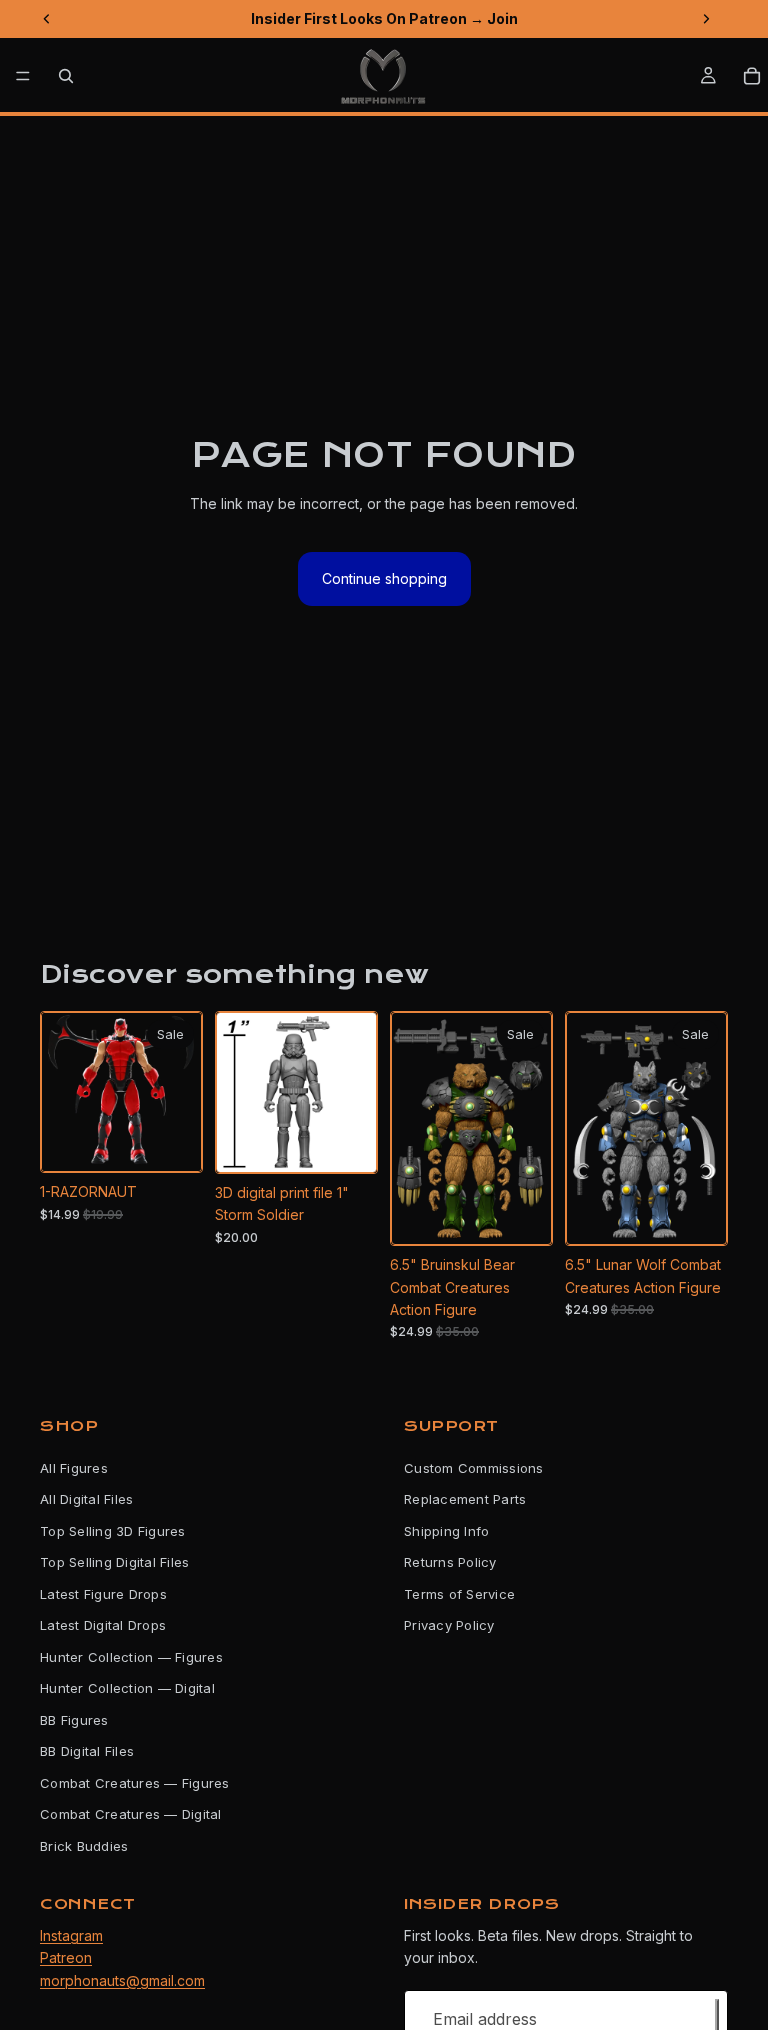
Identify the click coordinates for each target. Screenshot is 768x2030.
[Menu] (23, 76)
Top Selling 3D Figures (113, 1531)
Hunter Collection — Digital (127, 1689)
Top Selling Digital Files (115, 1563)
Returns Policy (450, 1563)
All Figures (74, 1468)
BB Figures (74, 1720)
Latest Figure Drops (103, 1594)
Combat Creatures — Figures (135, 1783)
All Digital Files (86, 1500)
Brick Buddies (84, 1846)
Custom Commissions (474, 1468)
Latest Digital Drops (103, 1626)
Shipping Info (446, 1531)
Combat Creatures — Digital (131, 1815)
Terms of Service (459, 1594)
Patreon (66, 1958)
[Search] (66, 76)
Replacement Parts (465, 1500)
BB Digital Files (87, 1752)
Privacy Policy (449, 1626)
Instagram (71, 1935)
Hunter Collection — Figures (131, 1657)
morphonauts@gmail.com (122, 1980)
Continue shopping (384, 578)
